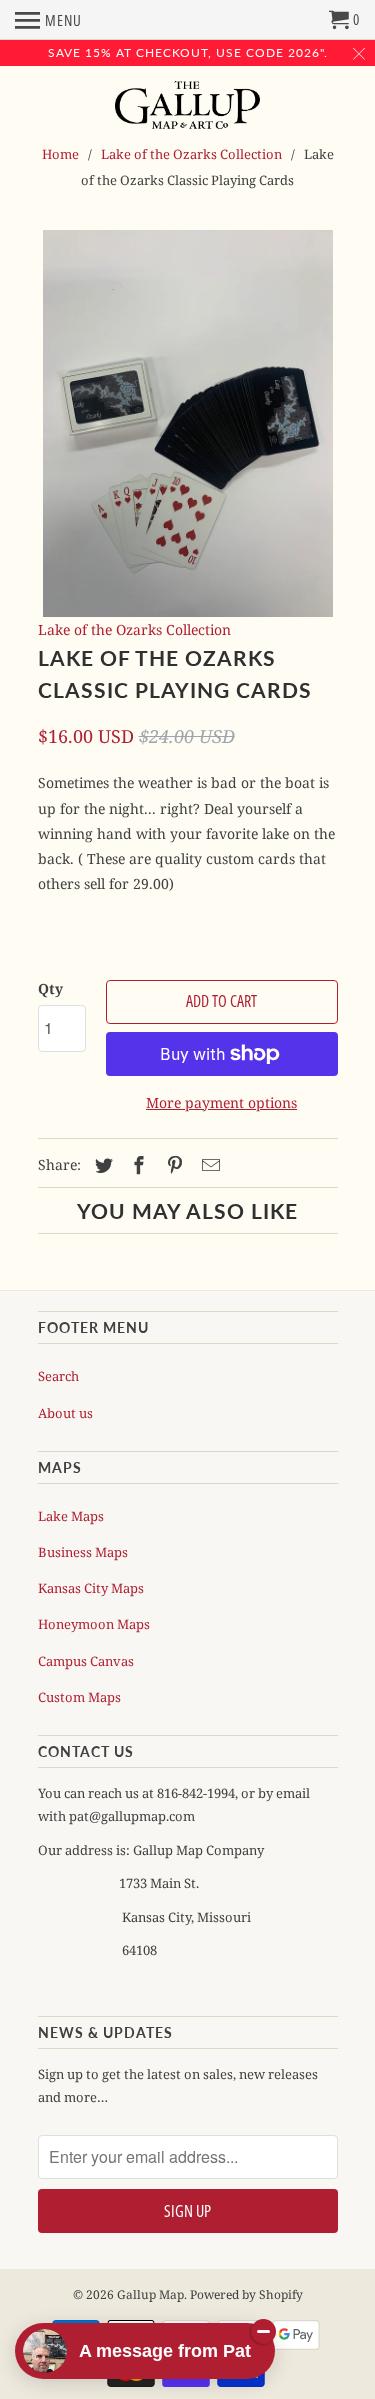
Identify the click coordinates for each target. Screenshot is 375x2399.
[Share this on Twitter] (101, 1165)
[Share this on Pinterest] (172, 1165)
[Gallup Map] (187, 107)
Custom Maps (79, 1697)
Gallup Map (150, 2294)
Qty (50, 988)
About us (65, 1413)
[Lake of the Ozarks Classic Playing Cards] (188, 423)
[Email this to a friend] (208, 1165)
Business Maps (83, 1552)
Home (60, 154)
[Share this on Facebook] (136, 1165)
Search (58, 1376)
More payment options (221, 1102)
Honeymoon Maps (94, 1624)
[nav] (48, 20)
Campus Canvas (86, 1661)
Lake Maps (71, 1516)
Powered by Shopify (246, 2294)
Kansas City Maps (91, 1588)
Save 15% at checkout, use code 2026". (188, 52)
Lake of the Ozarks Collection (191, 154)
